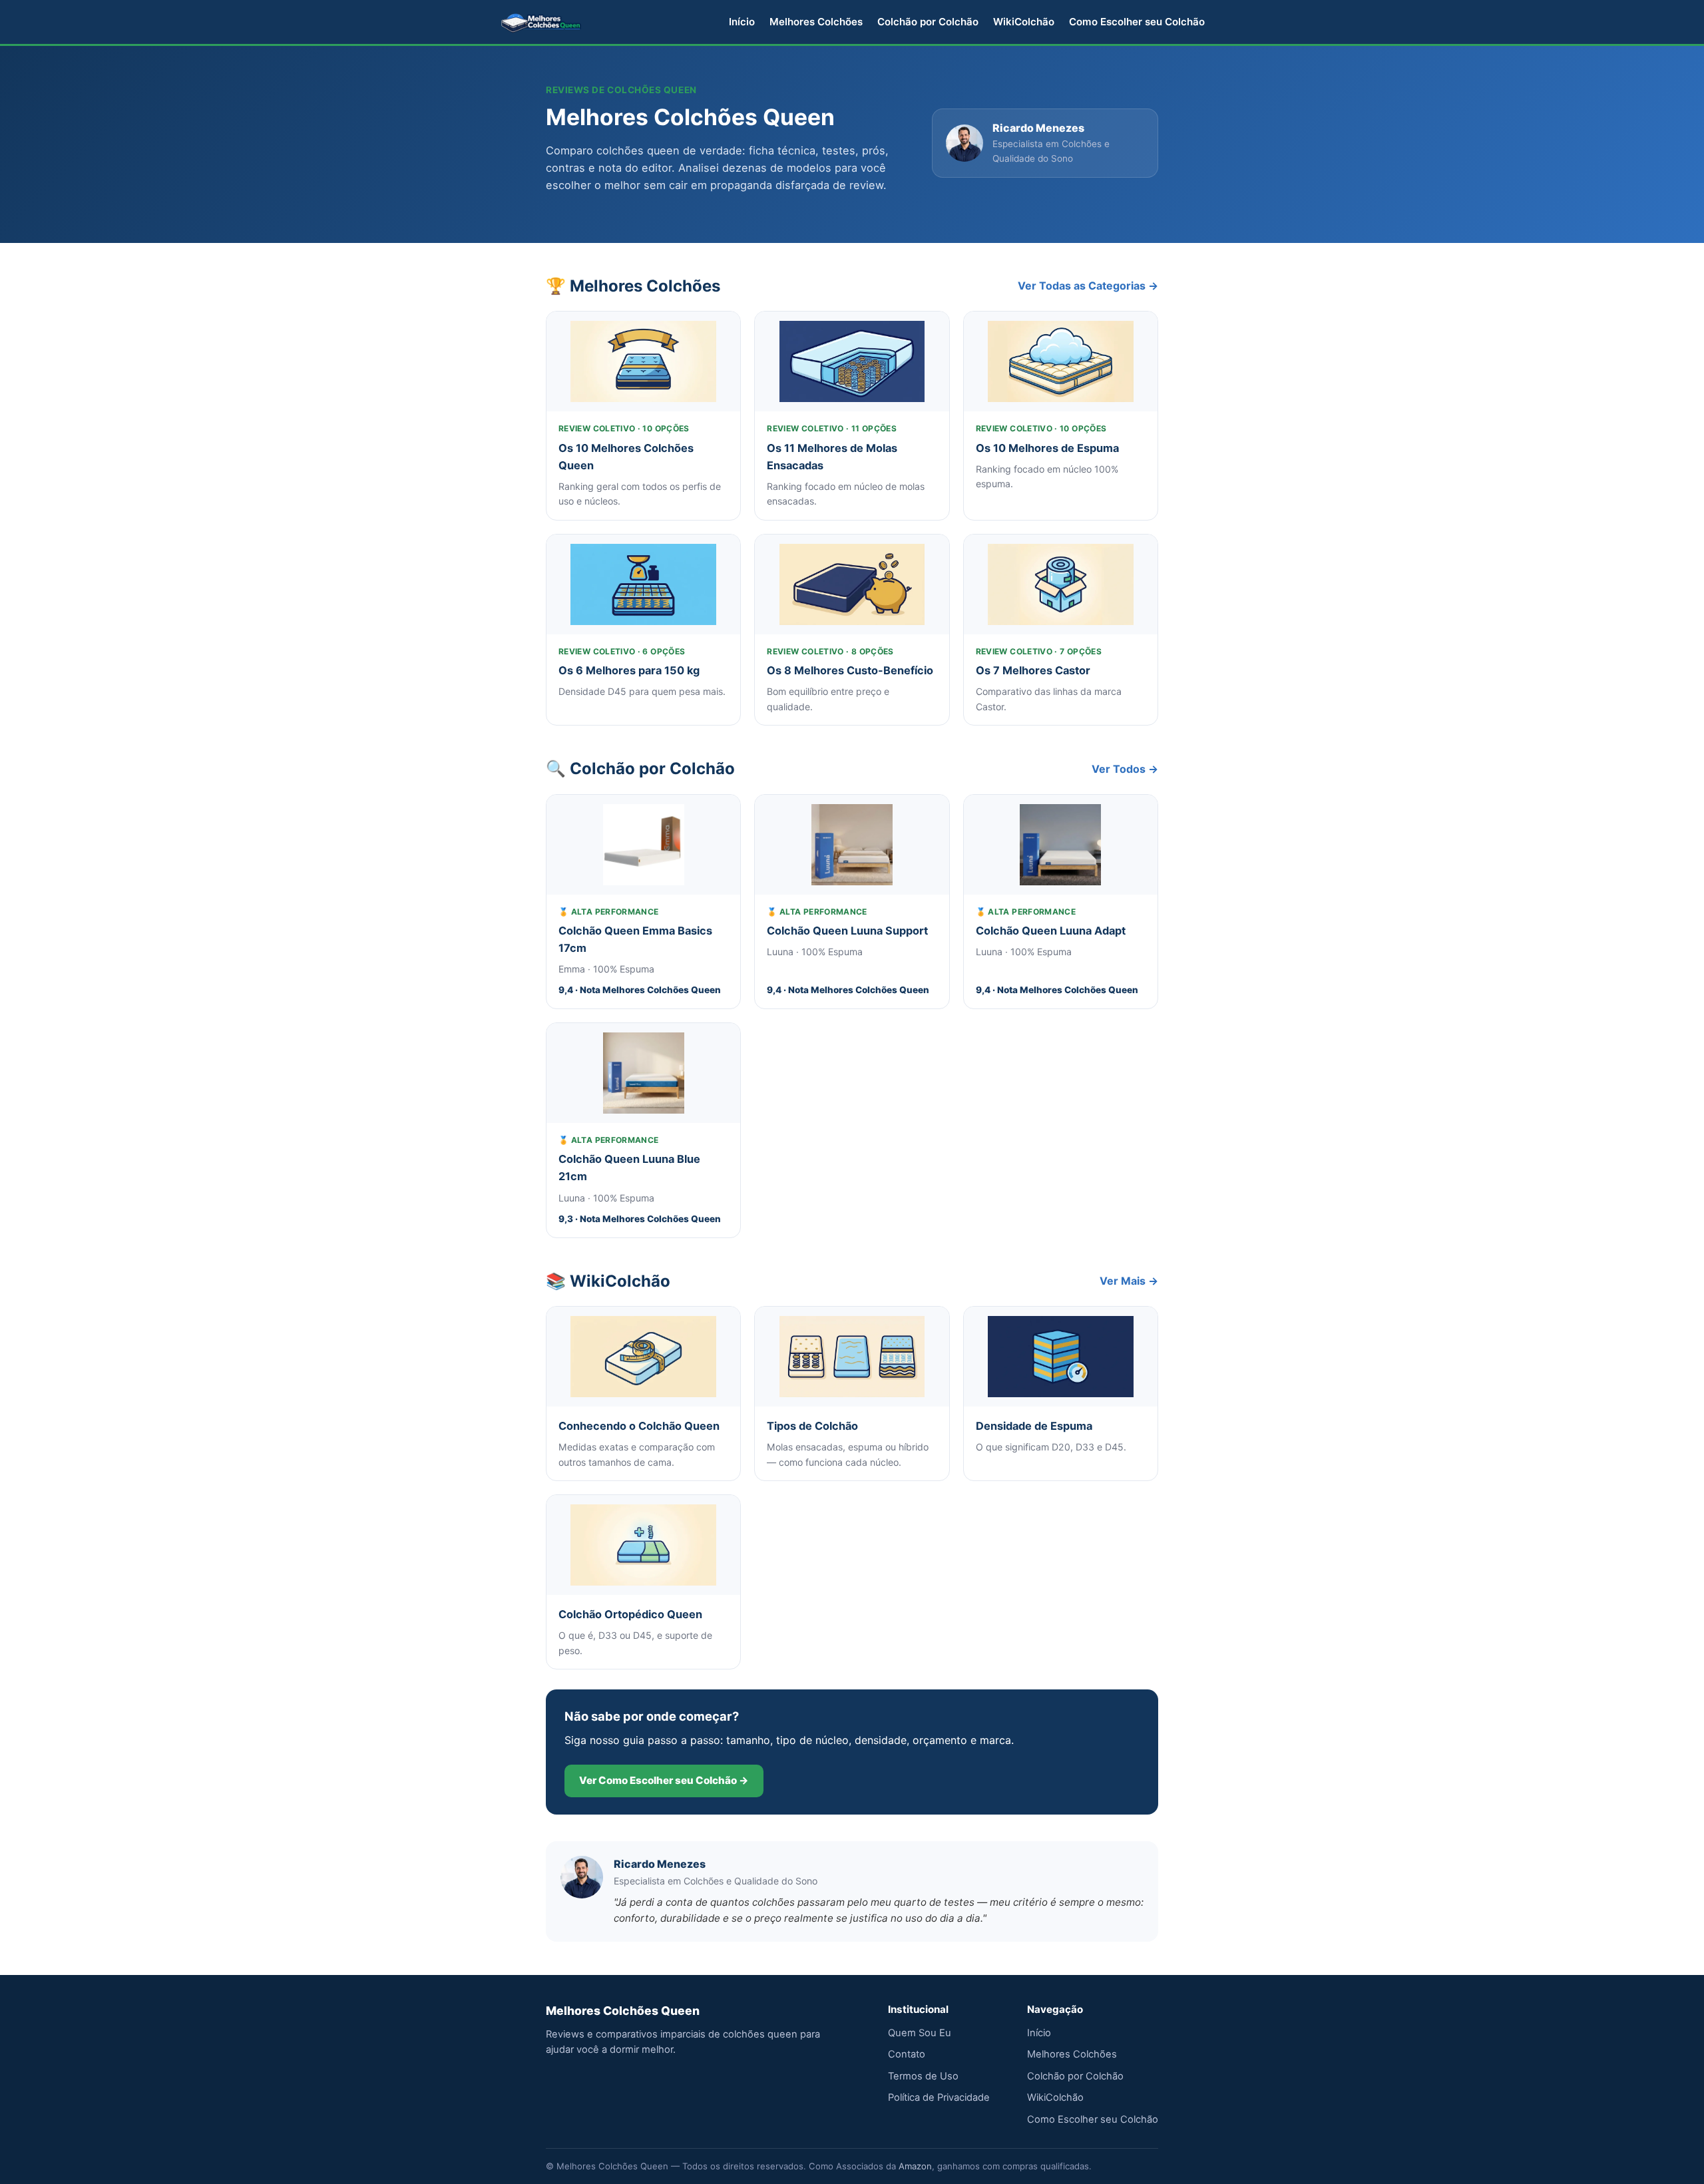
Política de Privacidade (939, 2097)
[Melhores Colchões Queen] (541, 22)
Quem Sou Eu (920, 2033)
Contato (907, 2054)
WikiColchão (1024, 22)
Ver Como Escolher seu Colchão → (664, 1780)
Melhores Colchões (816, 22)
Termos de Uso (923, 2076)
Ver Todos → (1125, 769)
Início (742, 22)
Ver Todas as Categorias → (1088, 286)
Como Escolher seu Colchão (1137, 22)
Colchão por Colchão (928, 22)
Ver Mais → (1129, 1281)
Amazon (915, 2166)
